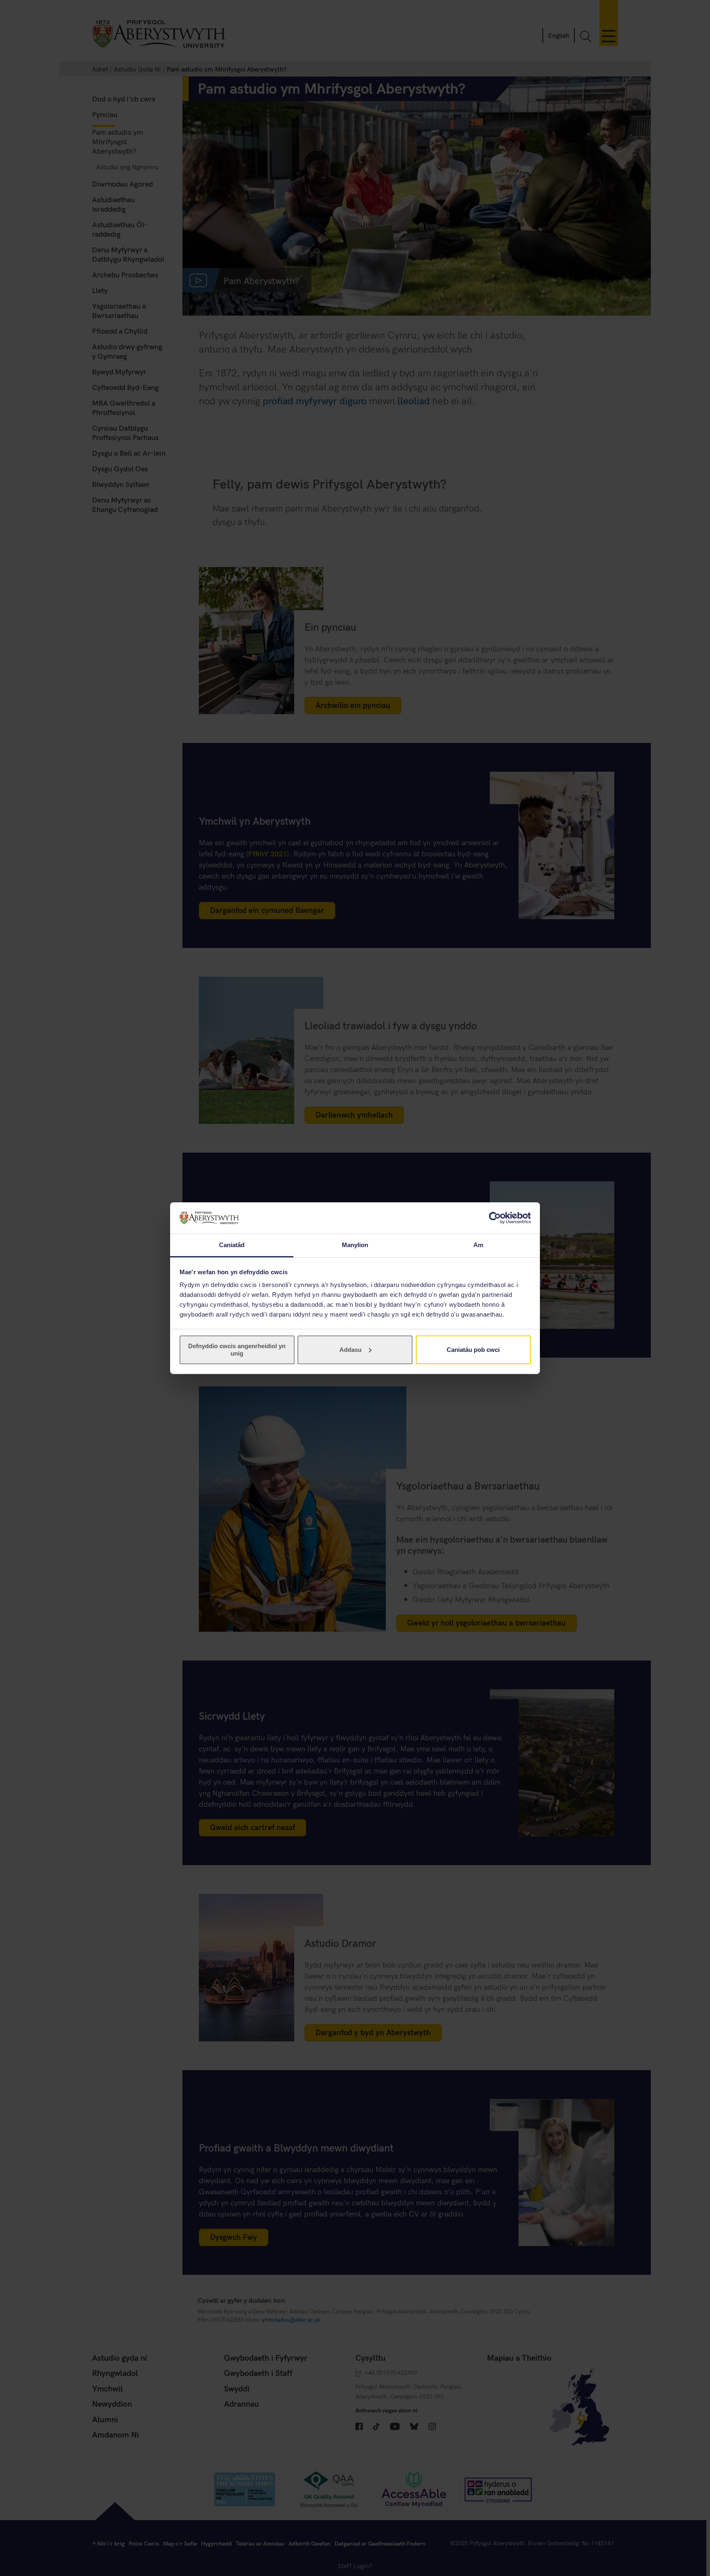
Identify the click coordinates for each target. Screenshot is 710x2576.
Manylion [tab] (355, 1245)
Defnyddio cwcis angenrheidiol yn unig (237, 1350)
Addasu (350, 1350)
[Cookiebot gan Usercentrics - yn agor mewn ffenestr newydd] (495, 1218)
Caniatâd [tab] (232, 1245)
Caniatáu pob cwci (473, 1350)
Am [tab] (478, 1245)
